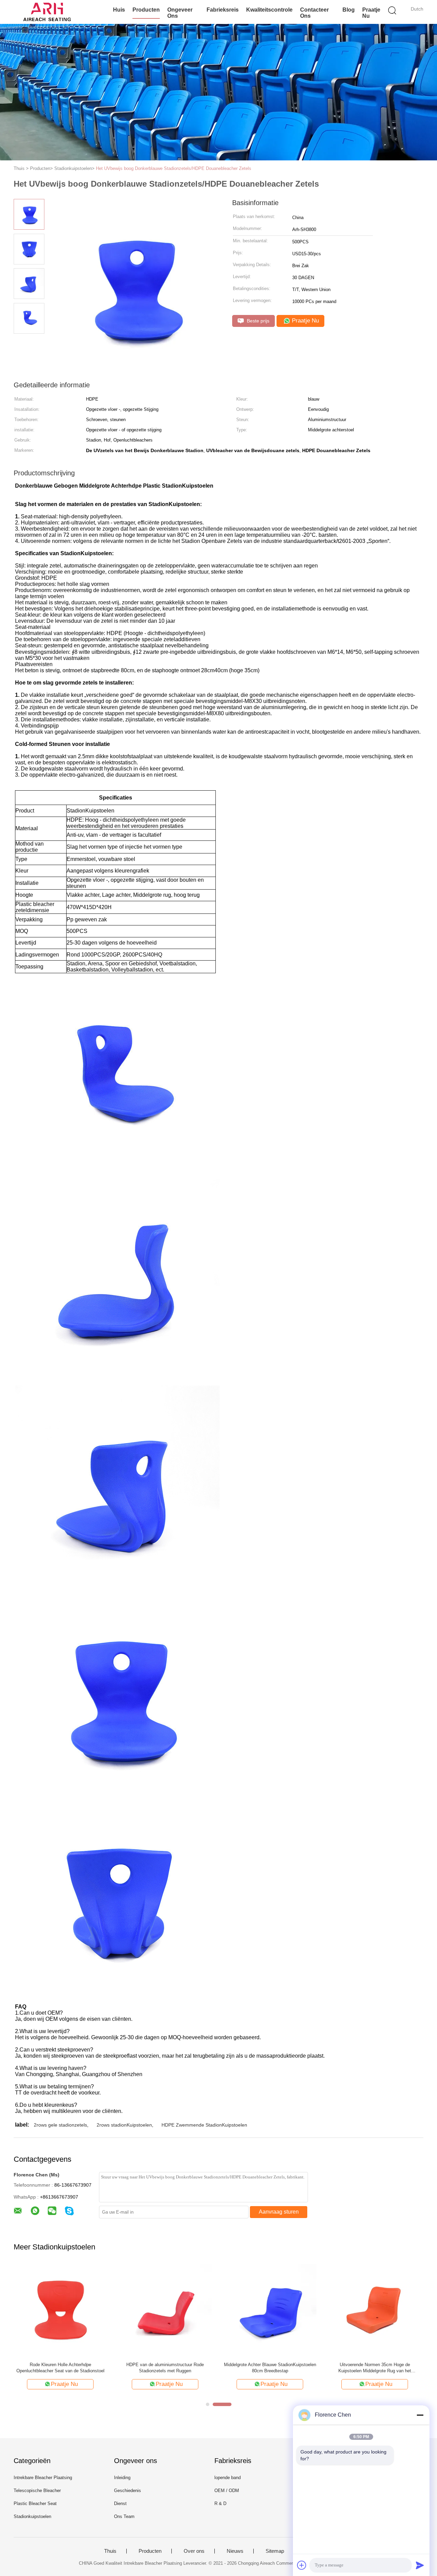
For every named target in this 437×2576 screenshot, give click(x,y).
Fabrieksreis (223, 10)
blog (349, 10)
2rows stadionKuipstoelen (124, 2125)
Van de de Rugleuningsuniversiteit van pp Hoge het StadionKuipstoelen (60, 2368)
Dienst (120, 2503)
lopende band (228, 2478)
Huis (119, 10)
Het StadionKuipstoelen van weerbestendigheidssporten (165, 2368)
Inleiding (122, 2478)
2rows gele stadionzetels (60, 2125)
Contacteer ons (314, 13)
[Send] (420, 2565)
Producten (146, 10)
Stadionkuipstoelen (32, 2516)
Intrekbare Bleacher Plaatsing (43, 2478)
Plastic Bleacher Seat (35, 2503)
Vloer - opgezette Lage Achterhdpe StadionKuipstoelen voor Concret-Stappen (270, 2368)
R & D (220, 2503)
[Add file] (302, 2565)
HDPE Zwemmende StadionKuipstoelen (204, 2125)
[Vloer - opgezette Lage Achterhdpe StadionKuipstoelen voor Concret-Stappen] (270, 2310)
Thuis (110, 2551)
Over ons (194, 2551)
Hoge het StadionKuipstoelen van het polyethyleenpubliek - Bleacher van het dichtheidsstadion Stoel (375, 2368)
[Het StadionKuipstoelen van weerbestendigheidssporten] (165, 2310)
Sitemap (275, 2551)
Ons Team (124, 2516)
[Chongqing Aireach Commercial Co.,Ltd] (47, 12)
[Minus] (420, 2415)
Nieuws (235, 2551)
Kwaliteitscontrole (269, 10)
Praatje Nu (371, 13)
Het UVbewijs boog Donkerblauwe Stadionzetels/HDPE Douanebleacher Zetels (174, 168)
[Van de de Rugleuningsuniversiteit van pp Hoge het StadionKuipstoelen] (60, 2310)
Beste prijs (257, 321)
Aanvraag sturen (279, 2212)
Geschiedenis (128, 2491)
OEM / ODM (227, 2491)
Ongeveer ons (180, 13)
